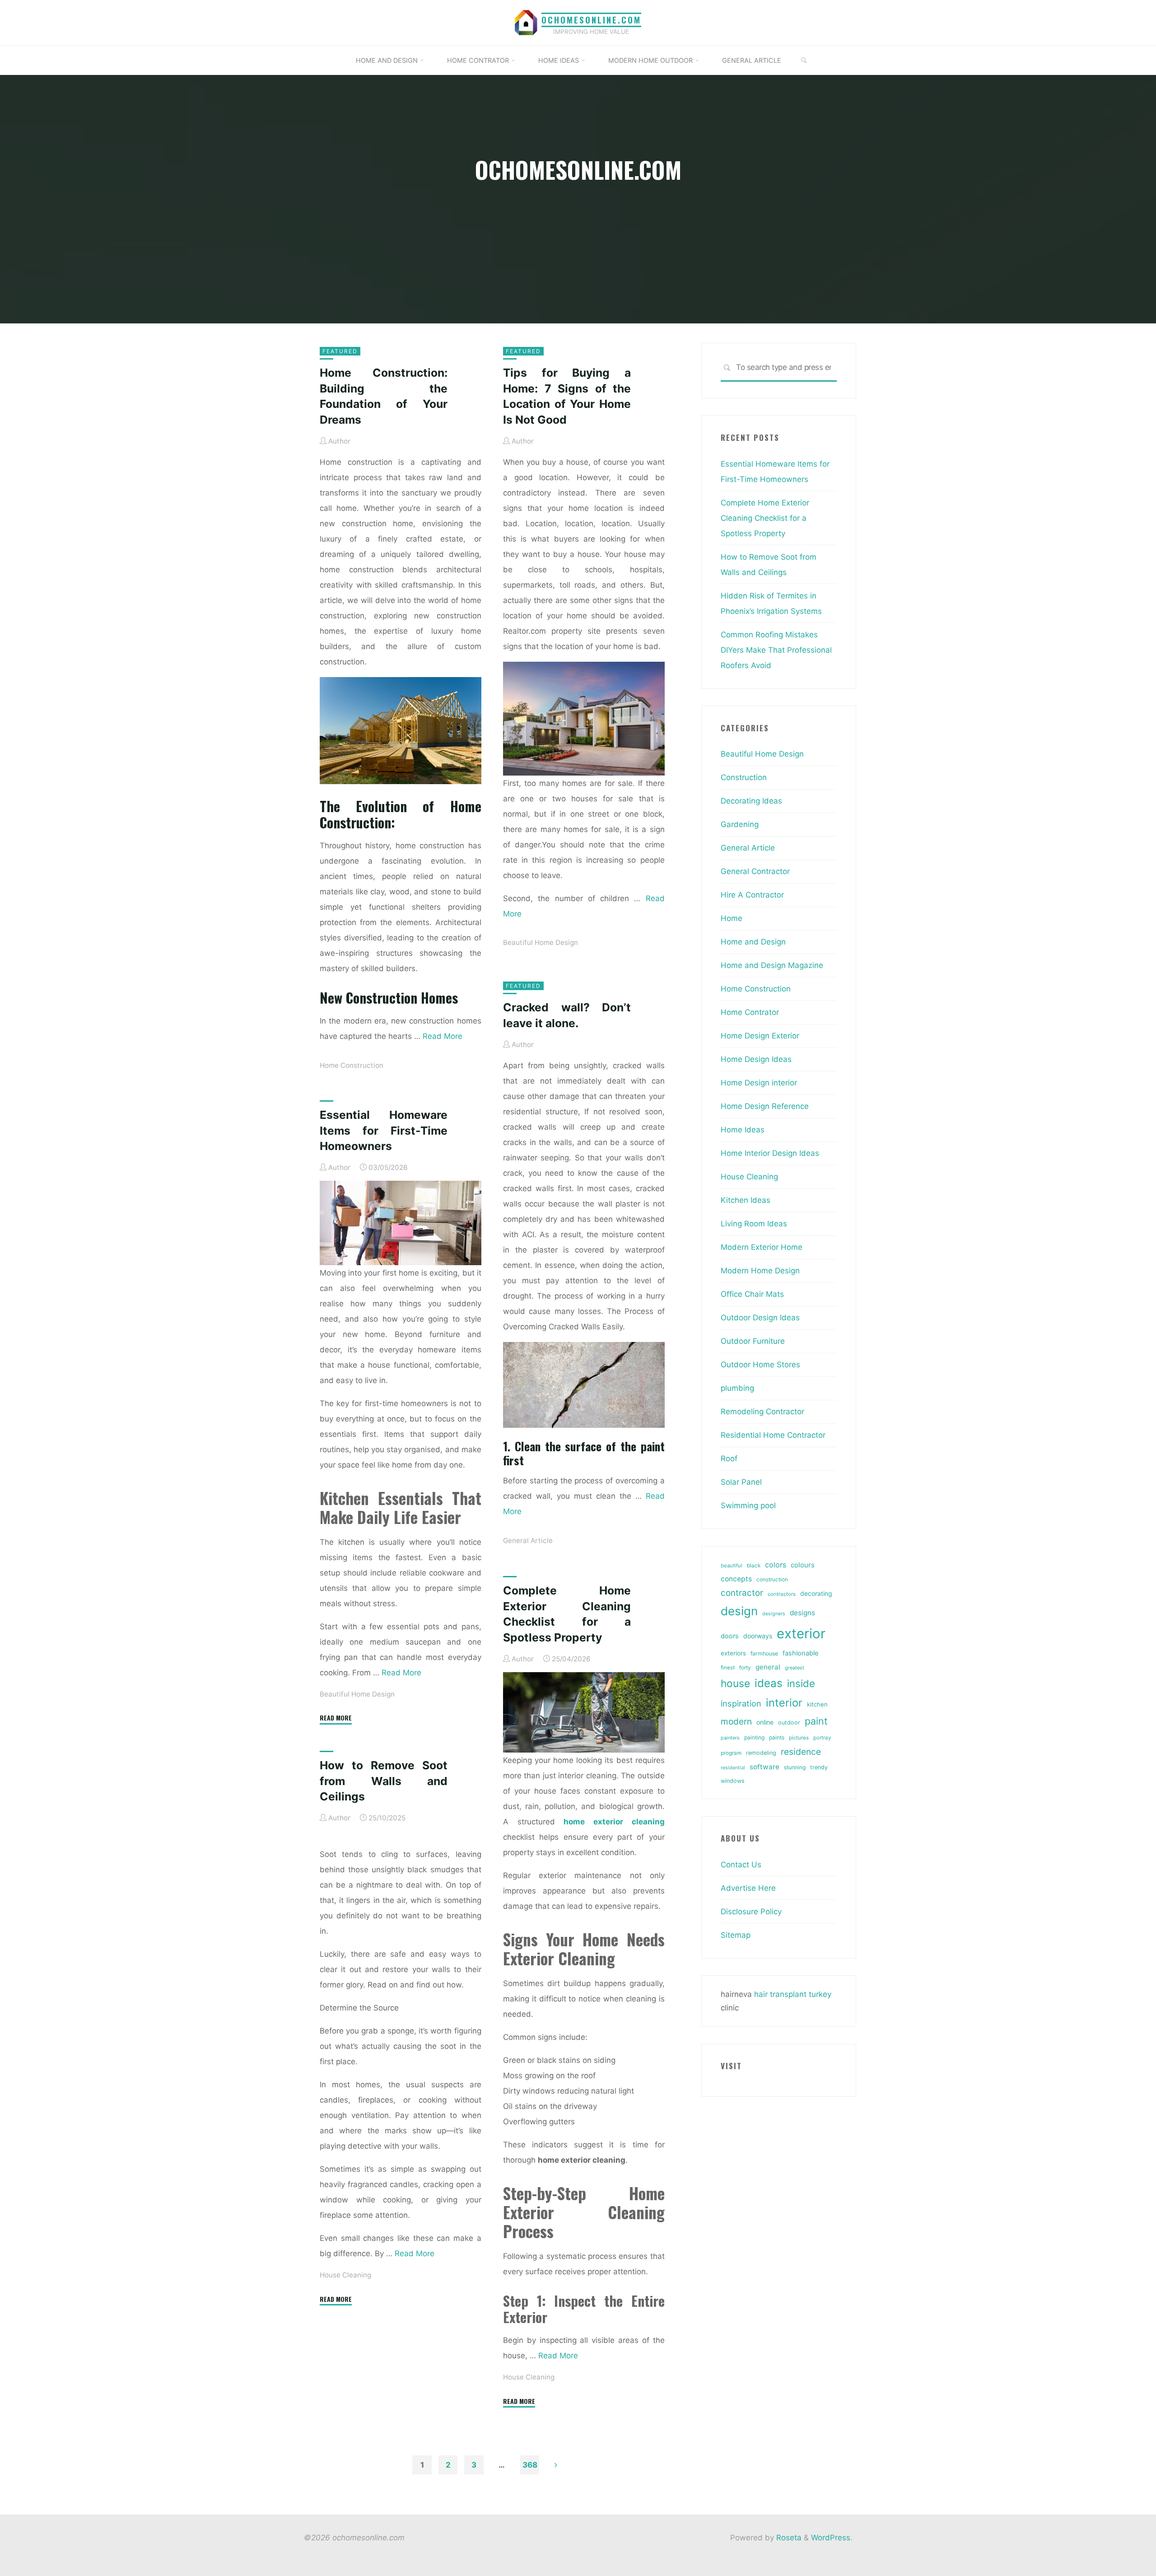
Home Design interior (759, 1083)
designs (802, 1613)
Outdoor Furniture (753, 1341)
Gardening (740, 824)
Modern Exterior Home (762, 1247)
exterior (801, 1634)
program (731, 1753)
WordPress (831, 2538)
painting (754, 1737)
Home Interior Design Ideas (770, 1153)
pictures (799, 1738)
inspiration (741, 1703)
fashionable (800, 1653)
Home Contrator (750, 1012)
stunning (795, 1767)
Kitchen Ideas (746, 1200)
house (735, 1683)
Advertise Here (748, 1888)
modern (736, 1721)
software (764, 1767)
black (754, 1566)
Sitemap (736, 1935)
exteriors (733, 1653)
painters (730, 1738)
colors (776, 1565)
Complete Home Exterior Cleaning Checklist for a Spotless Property (765, 518)
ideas (769, 1683)
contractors (782, 1594)
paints (777, 1737)
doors (730, 1636)
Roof (729, 1459)
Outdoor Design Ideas (760, 1318)
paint (816, 1721)
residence (801, 1752)
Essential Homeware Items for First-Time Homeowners (384, 1130)
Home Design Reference (765, 1106)
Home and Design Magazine (772, 965)
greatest (795, 1668)
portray (822, 1738)
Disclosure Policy (751, 1912)
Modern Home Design (760, 1271)
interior (784, 1703)
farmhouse (764, 1653)
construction (772, 1580)
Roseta (788, 2538)
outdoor (789, 1723)
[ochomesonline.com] (526, 22)
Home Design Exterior (760, 1036)
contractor (742, 1593)
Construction (744, 777)
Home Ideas (743, 1130)
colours (803, 1565)
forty (745, 1668)
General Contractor (755, 871)
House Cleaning (529, 2377)
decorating (816, 1594)
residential (733, 1768)
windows (733, 1781)
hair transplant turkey (793, 1994)
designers (774, 1614)
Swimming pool (748, 1505)
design (739, 1611)
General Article (528, 1540)
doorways (758, 1636)
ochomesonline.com (591, 20)
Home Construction (352, 1065)
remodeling (761, 1753)
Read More (443, 1036)
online (765, 1722)
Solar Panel (741, 1482)
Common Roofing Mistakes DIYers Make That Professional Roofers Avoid (776, 650)
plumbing (737, 1388)
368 (530, 2465)
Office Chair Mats (752, 1294)
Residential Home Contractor (773, 1435)
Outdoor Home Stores (760, 1365)
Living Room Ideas (754, 1224)
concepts (736, 1579)
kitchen (817, 1704)
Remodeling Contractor (762, 1412)
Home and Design (753, 942)
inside (801, 1683)
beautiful (732, 1566)
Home (732, 918)
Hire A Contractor (752, 895)
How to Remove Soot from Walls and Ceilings (384, 1781)
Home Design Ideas (756, 1059)
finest (728, 1668)
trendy (819, 1767)
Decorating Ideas (751, 801)
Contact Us (741, 1865)
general (768, 1667)
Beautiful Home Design (541, 942)
